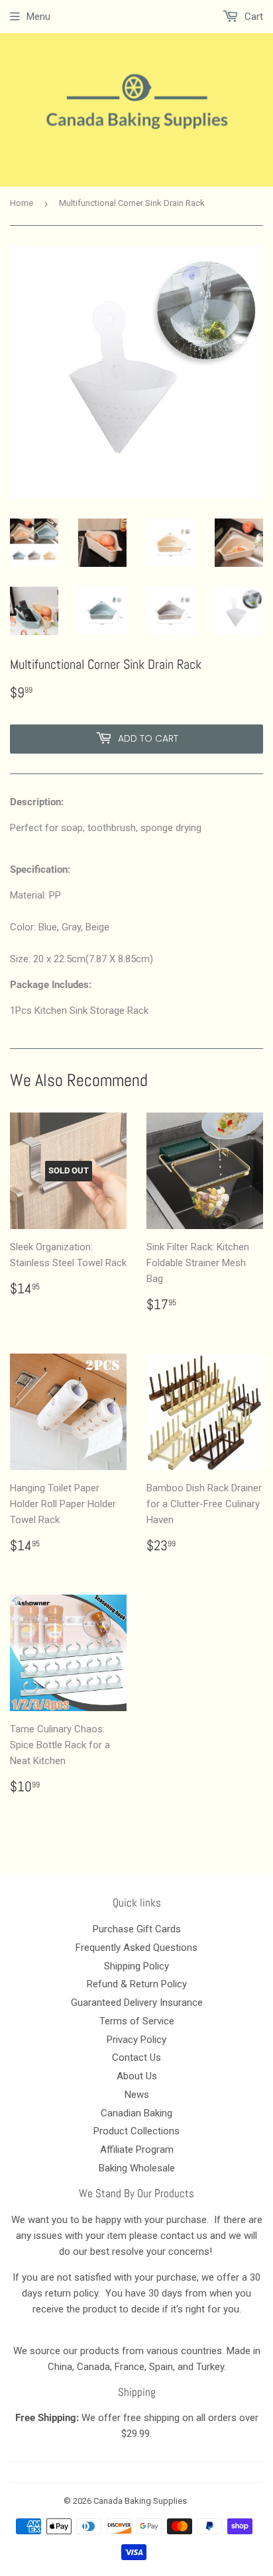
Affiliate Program (137, 2150)
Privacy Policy (136, 2040)
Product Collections (136, 2131)
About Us (137, 2076)
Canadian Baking (136, 2113)
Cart (252, 17)
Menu (38, 17)
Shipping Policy (136, 1966)
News (137, 2095)
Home (22, 203)
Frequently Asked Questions (136, 1948)
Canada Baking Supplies (140, 2501)
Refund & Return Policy (137, 1984)
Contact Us (136, 2057)
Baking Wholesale (137, 2168)
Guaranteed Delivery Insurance (137, 2003)
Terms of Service (137, 2021)
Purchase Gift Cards (137, 1929)
